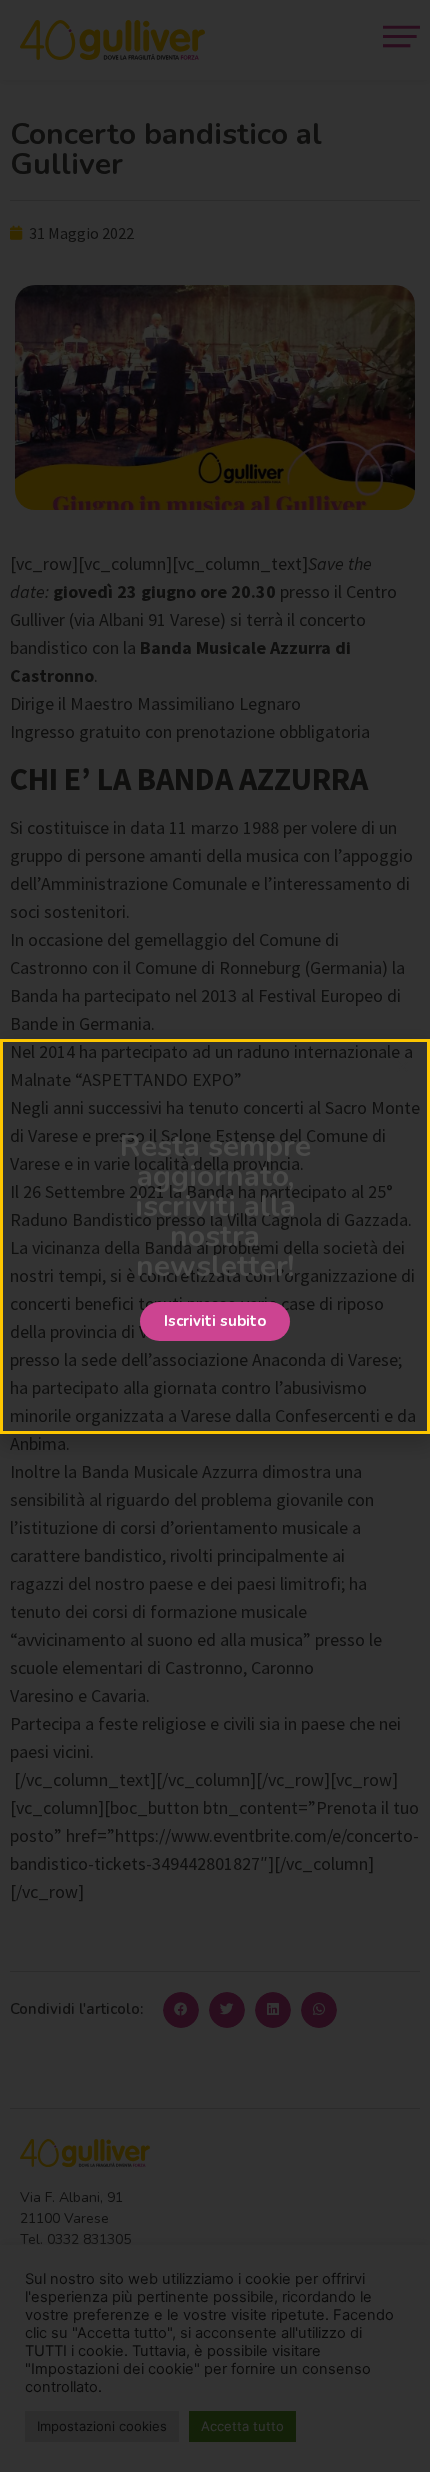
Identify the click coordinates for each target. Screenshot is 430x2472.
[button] (215, 1321)
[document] (215, 1236)
